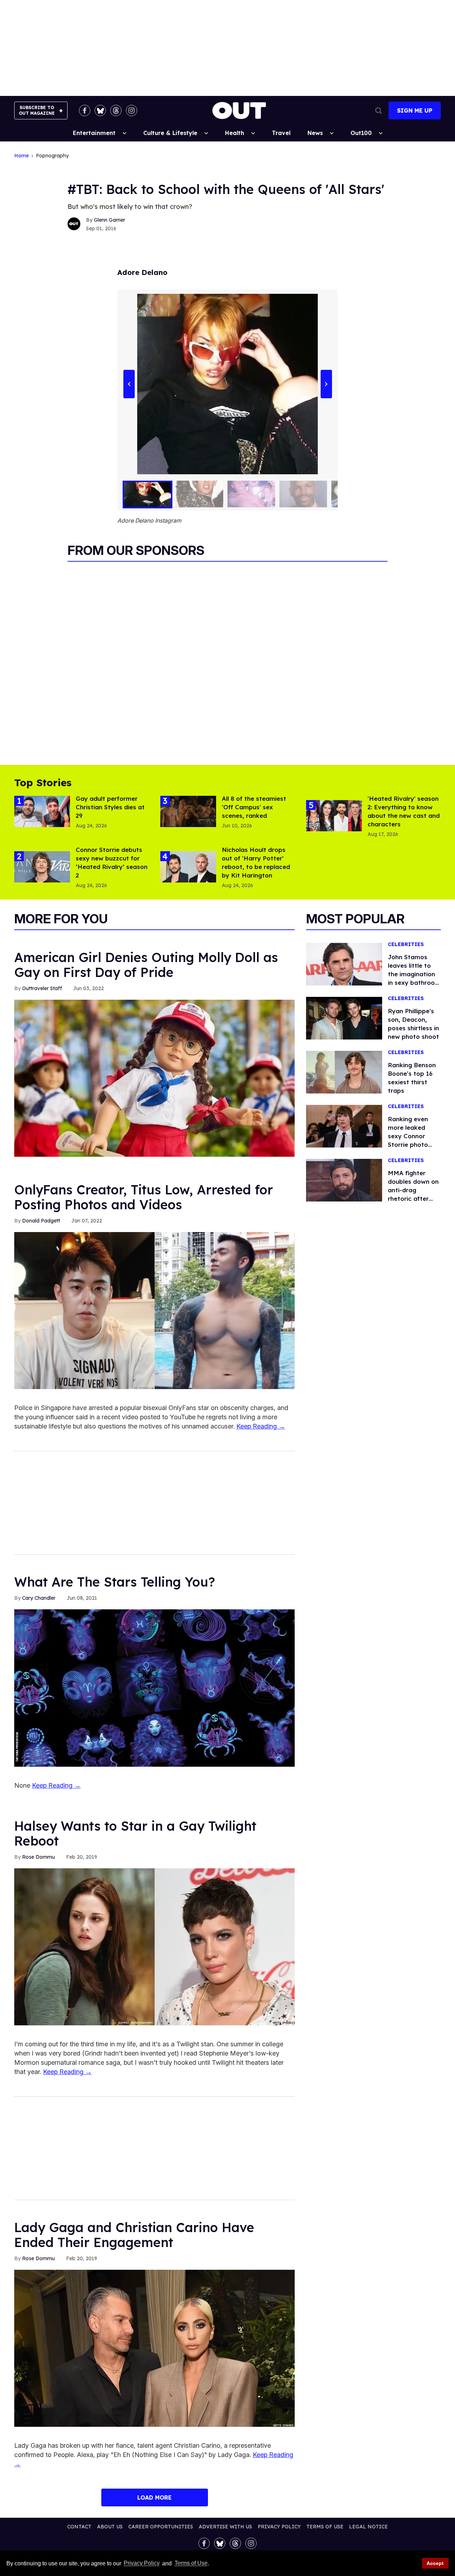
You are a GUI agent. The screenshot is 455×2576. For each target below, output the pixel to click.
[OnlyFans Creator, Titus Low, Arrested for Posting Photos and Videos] (154, 1310)
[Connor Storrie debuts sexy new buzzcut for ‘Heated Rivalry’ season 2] (42, 866)
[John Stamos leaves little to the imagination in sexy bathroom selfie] (344, 963)
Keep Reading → (261, 1426)
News (315, 133)
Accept (435, 2563)
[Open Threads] (116, 110)
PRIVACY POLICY (279, 2527)
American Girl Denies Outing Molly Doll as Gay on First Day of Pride (146, 965)
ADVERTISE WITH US (225, 2527)
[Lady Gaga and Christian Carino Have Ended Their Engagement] (154, 2348)
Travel (281, 133)
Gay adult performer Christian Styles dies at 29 (110, 807)
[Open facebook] (85, 110)
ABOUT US (110, 2527)
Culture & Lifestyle (170, 133)
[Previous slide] (129, 384)
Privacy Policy (142, 2563)
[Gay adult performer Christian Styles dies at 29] (42, 811)
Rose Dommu (38, 1857)
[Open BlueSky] (100, 110)
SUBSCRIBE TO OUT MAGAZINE (37, 110)
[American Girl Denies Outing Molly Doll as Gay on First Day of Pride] (154, 1078)
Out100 (361, 133)
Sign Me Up (415, 110)
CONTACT (79, 2527)
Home (22, 156)
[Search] (379, 110)
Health (235, 133)
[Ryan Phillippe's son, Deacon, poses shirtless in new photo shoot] (344, 1017)
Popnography (52, 156)
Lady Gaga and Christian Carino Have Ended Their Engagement (134, 2235)
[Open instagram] (132, 110)
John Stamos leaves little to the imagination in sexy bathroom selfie (414, 974)
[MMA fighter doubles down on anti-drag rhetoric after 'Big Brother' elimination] (344, 1179)
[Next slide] (326, 384)
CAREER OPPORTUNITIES (161, 2527)
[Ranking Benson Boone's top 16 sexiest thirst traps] (344, 1071)
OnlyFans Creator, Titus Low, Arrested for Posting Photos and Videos (144, 1197)
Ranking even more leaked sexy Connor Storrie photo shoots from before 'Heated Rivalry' (411, 1144)
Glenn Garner (109, 220)
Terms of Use (191, 2563)
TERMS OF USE (325, 2527)
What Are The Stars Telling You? (115, 1582)
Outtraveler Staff (42, 988)
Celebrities (406, 944)
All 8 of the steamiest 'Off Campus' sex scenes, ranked (254, 807)
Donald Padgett (41, 1221)
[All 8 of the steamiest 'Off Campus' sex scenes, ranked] (188, 811)
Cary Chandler (39, 1598)
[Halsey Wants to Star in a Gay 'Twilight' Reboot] (154, 1946)
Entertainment (94, 133)
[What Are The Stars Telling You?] (154, 1687)
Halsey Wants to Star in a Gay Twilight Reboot (135, 1833)
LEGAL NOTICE (368, 2527)
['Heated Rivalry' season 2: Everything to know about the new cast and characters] (334, 815)
